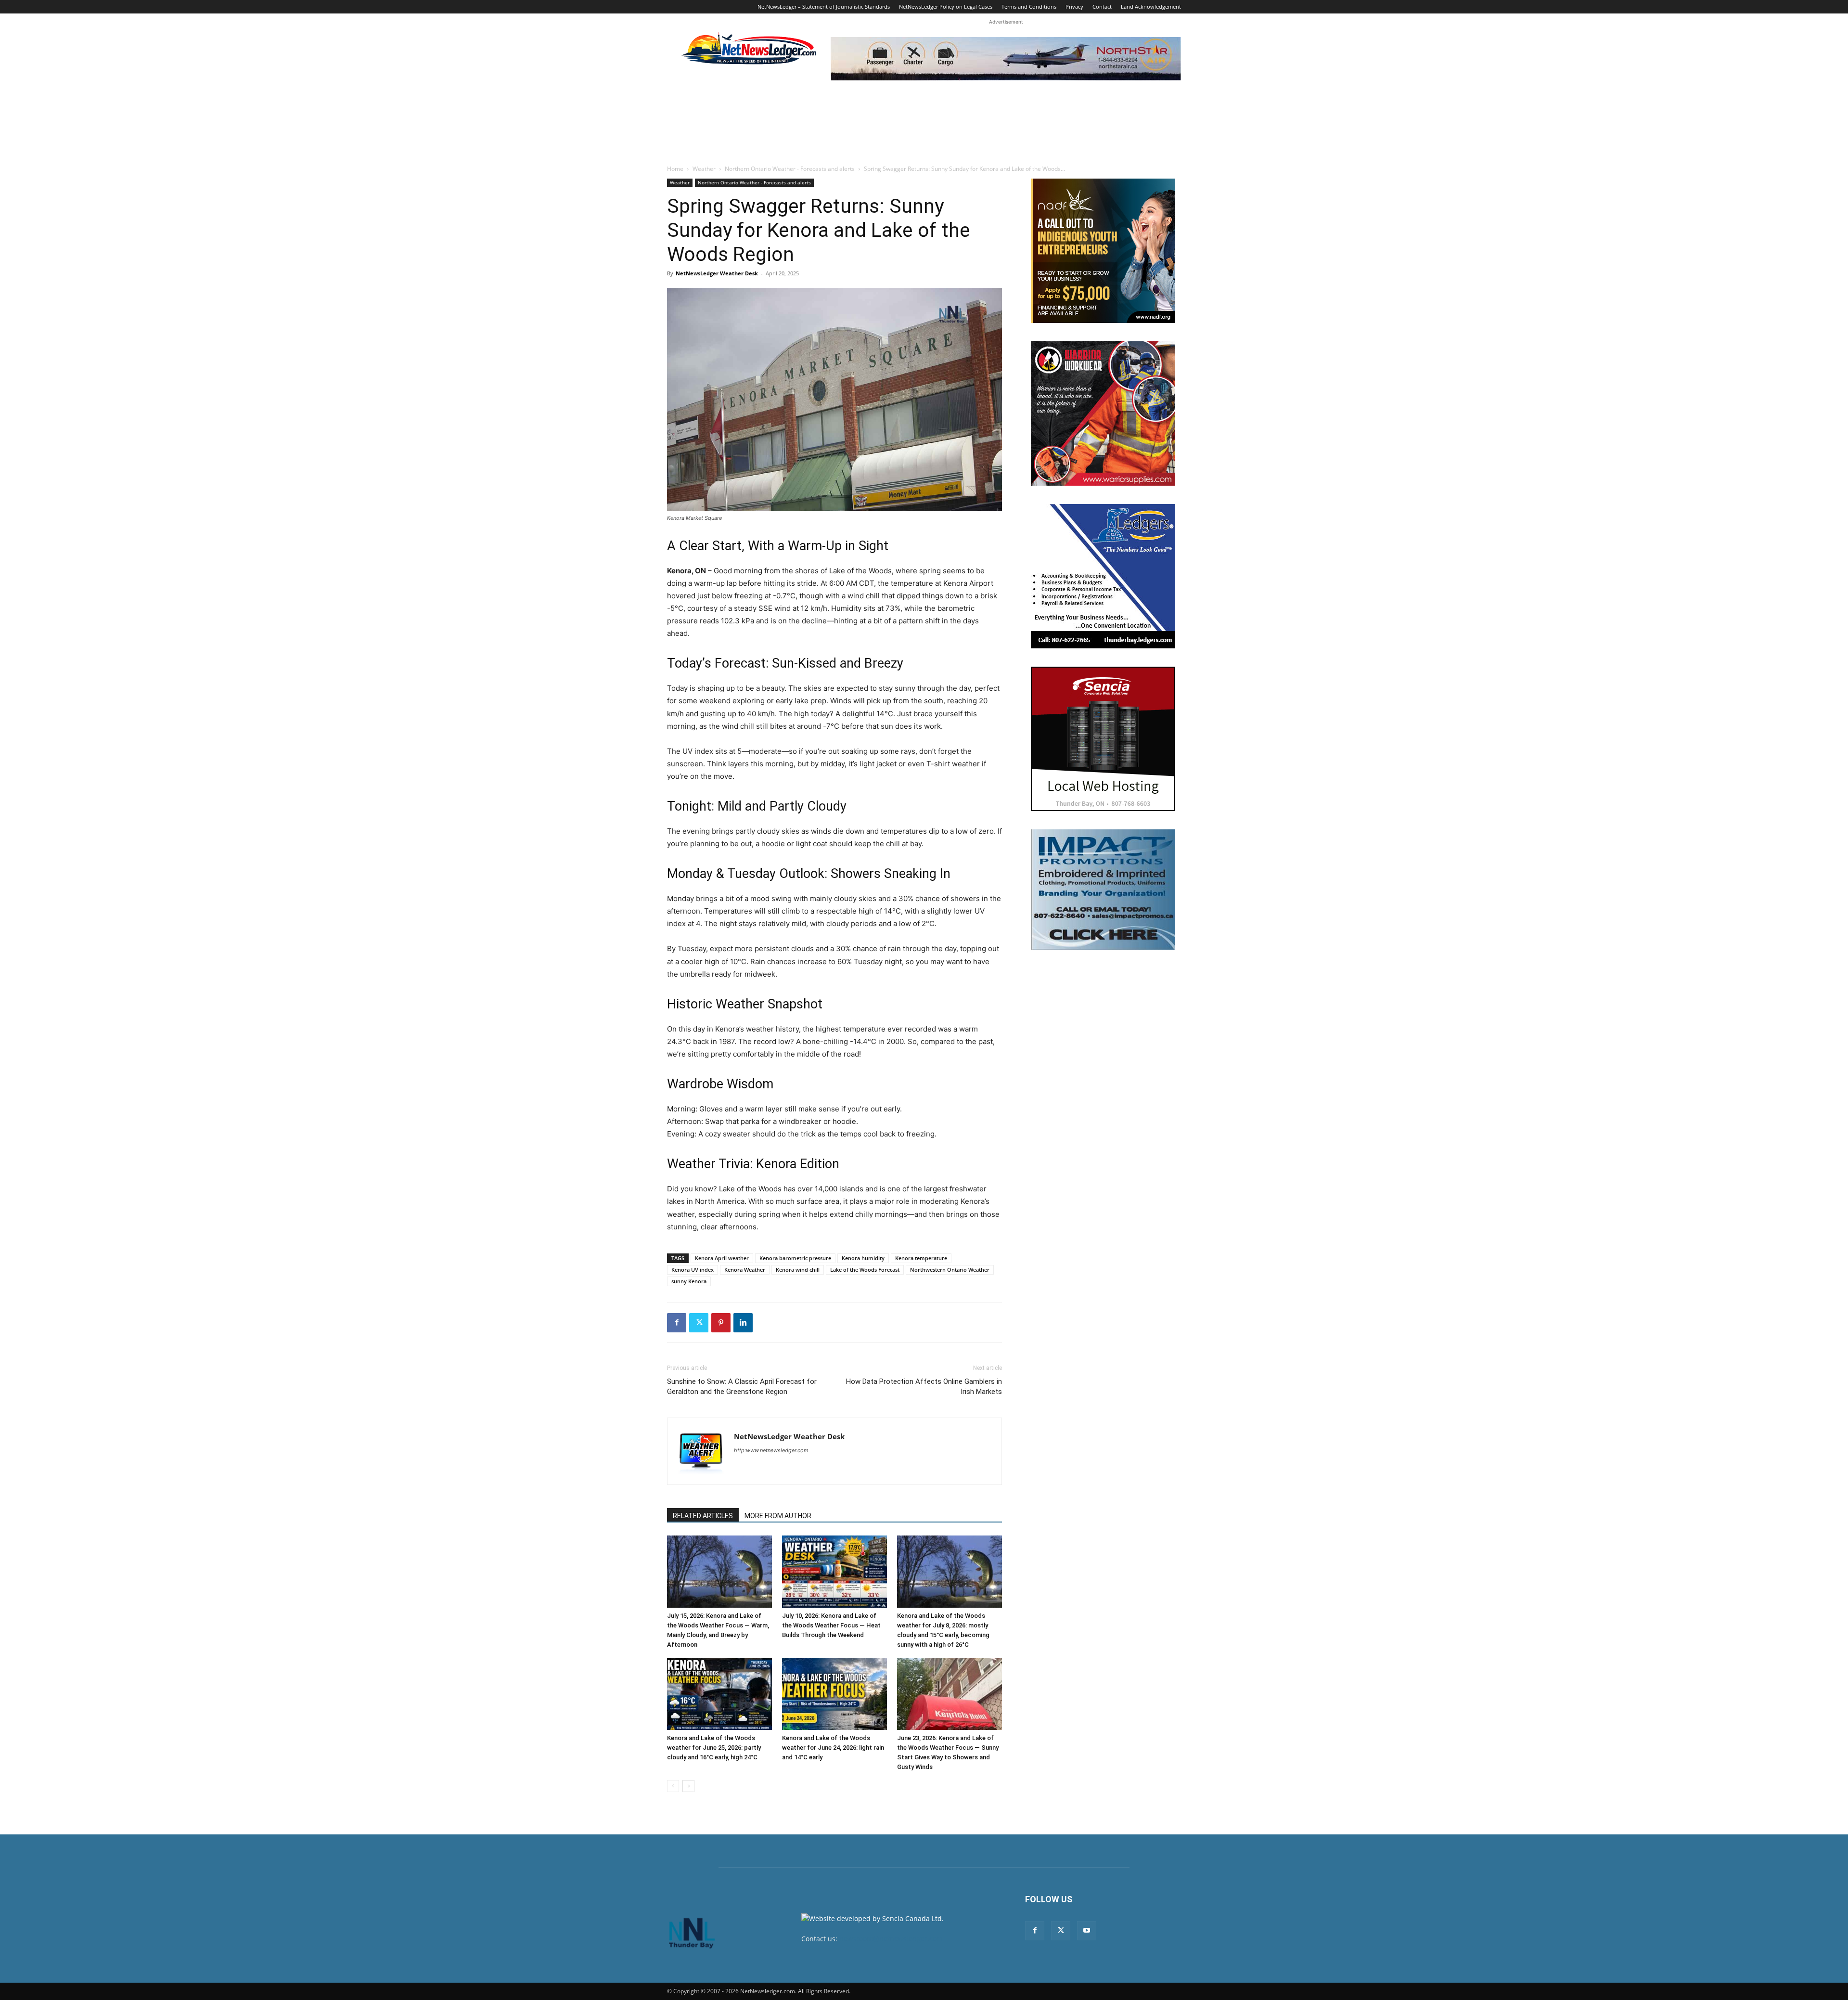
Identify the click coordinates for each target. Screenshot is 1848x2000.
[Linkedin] (743, 1323)
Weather (704, 169)
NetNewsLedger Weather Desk (717, 273)
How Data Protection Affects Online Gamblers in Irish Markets (924, 1387)
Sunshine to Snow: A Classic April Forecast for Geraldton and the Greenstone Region (742, 1387)
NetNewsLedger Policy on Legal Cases (946, 6)
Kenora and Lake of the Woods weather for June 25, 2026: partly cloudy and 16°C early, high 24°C (714, 1748)
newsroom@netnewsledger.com (891, 1939)
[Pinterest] (721, 1323)
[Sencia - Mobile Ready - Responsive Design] (1103, 739)
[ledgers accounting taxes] (1103, 576)
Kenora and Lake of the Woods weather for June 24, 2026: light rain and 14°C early (833, 1748)
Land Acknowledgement (1151, 6)
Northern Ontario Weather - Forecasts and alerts (790, 169)
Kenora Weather (745, 1270)
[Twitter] (699, 1323)
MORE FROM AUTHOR (778, 1516)
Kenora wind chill (798, 1270)
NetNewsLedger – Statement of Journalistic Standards (824, 6)
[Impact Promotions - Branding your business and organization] (1103, 890)
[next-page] (688, 1786)
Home (675, 169)
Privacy (1074, 6)
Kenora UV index (693, 1270)
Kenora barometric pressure (795, 1258)
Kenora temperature (921, 1258)
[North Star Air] (1006, 59)
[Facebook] (677, 1323)
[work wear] (1103, 413)
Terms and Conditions (1029, 6)
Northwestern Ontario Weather (950, 1270)
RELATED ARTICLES (703, 1516)
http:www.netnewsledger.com (771, 1450)
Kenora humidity (863, 1258)
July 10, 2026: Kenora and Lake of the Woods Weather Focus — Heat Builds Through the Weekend (831, 1625)
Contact (1102, 6)
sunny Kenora (689, 1281)
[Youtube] (1087, 1931)
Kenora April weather (722, 1258)
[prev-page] (673, 1786)
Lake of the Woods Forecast (865, 1270)
